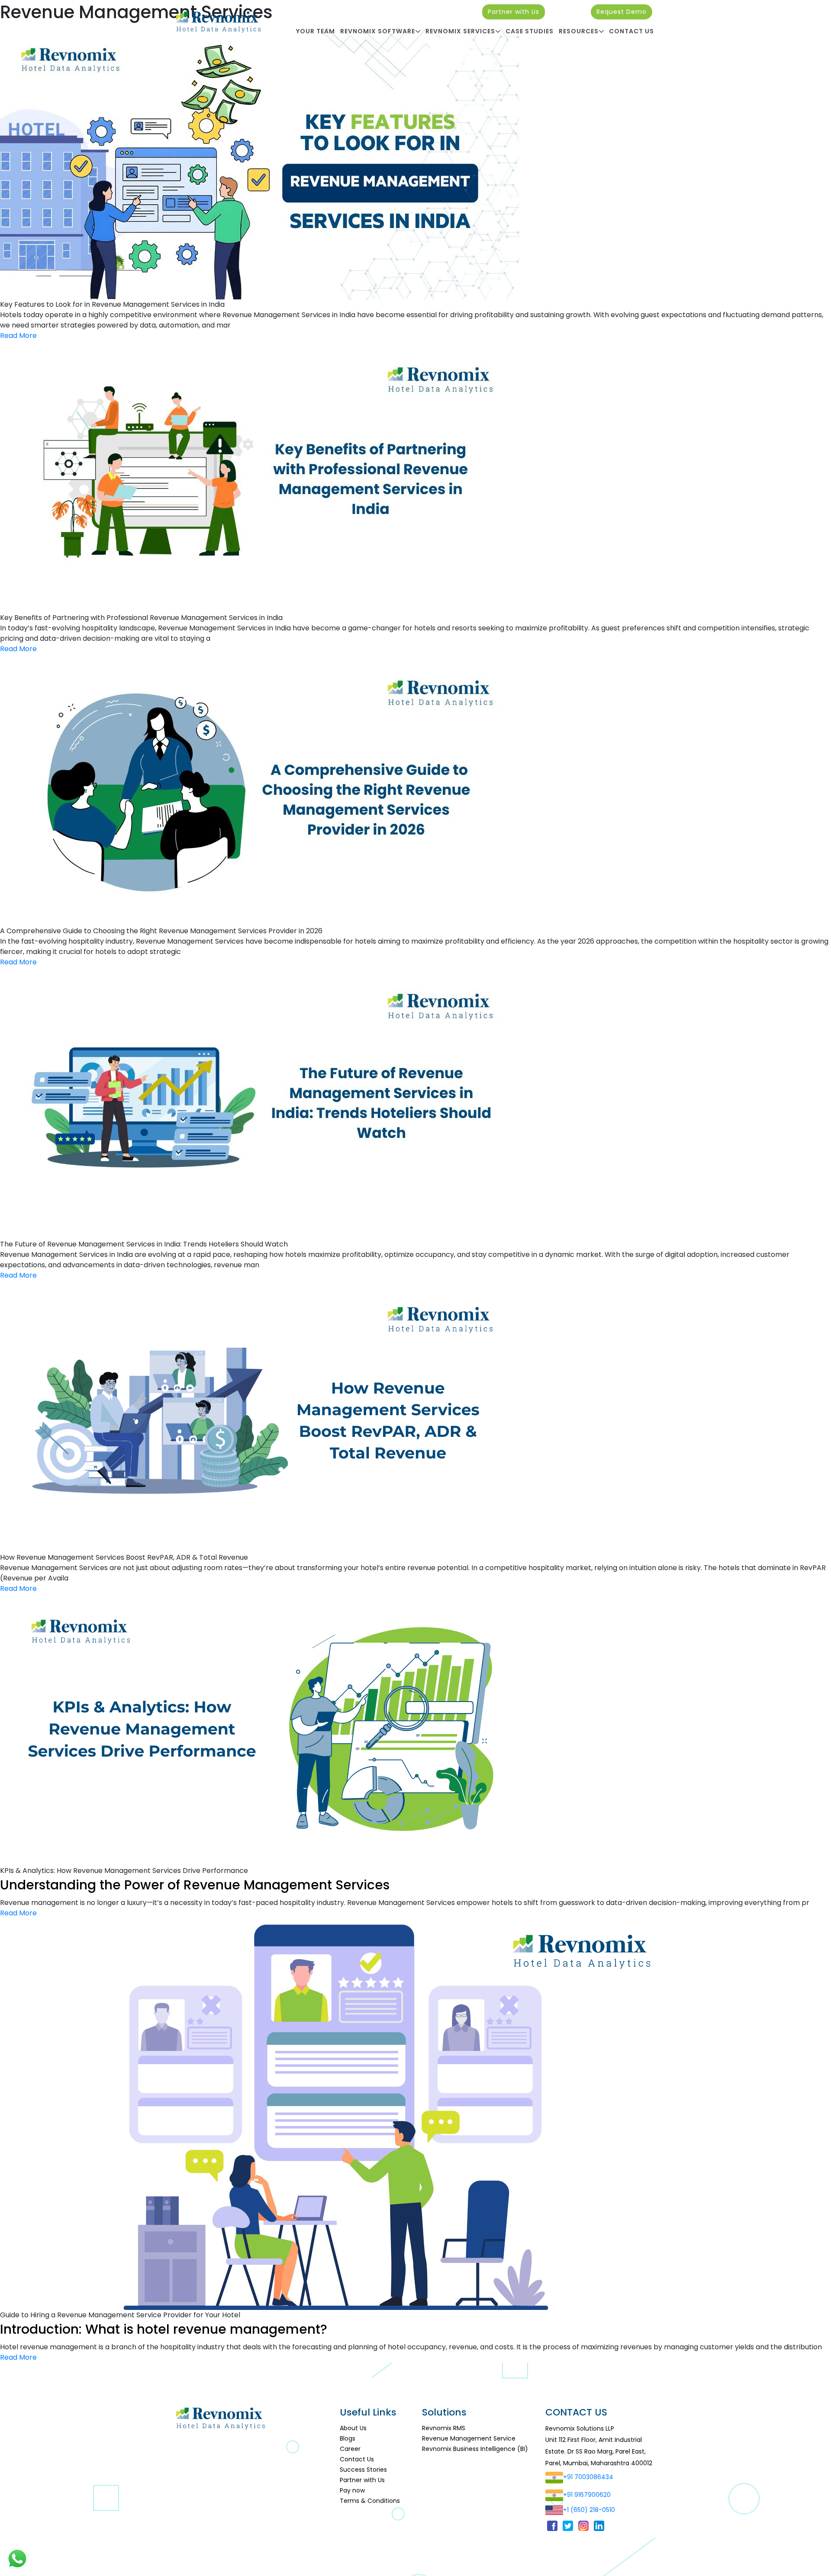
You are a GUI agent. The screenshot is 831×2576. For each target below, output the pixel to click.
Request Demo (622, 12)
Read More (18, 336)
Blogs (348, 2438)
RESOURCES (579, 31)
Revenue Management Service (469, 2438)
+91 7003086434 (588, 2477)
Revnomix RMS (444, 2428)
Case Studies (530, 31)
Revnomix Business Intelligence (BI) (475, 2449)
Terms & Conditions (370, 2501)
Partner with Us (514, 12)
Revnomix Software (378, 31)
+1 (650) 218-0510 (589, 2510)
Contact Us (631, 31)
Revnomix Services (460, 31)
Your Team (316, 31)
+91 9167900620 (587, 2495)
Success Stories (363, 2470)
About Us (353, 2428)
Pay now (352, 2490)
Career (350, 2449)
